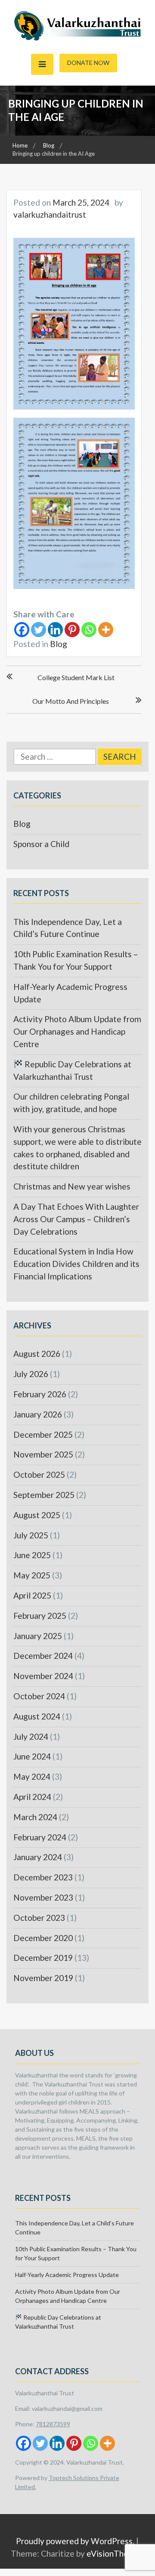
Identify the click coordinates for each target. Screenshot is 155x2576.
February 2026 (40, 1394)
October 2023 (39, 1918)
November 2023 (43, 1897)
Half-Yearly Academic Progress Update (67, 2275)
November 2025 (43, 1454)
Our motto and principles (71, 701)
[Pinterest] (72, 630)
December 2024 (43, 1656)
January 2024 (38, 1857)
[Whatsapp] (89, 630)
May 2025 (32, 1575)
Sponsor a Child (41, 844)
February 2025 (40, 1616)
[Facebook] (22, 630)
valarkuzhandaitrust (50, 214)
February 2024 (40, 1837)
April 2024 (32, 1797)
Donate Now (88, 63)
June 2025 (32, 1555)
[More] (106, 630)
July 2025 (31, 1535)
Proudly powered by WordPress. (75, 2541)
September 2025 (44, 1495)
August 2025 (37, 1515)
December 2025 (43, 1434)
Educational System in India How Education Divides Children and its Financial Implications (76, 1264)
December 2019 (43, 1958)
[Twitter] (39, 630)
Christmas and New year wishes (72, 1186)
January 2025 (38, 1636)
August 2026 (37, 1354)
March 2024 (35, 1817)
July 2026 (31, 1374)
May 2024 (32, 1776)
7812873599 (53, 2424)
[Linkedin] (55, 630)
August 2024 (37, 1716)
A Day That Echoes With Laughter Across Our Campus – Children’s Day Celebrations (76, 1219)
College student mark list (76, 677)
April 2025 (32, 1595)
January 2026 (38, 1414)
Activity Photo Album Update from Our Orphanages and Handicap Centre (77, 1031)
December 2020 (43, 1938)
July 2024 (31, 1736)
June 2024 (32, 1756)
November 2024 (43, 1676)
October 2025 (39, 1474)
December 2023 (43, 1877)
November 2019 (43, 1978)
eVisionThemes (115, 2553)
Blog (59, 644)
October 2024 (39, 1696)
